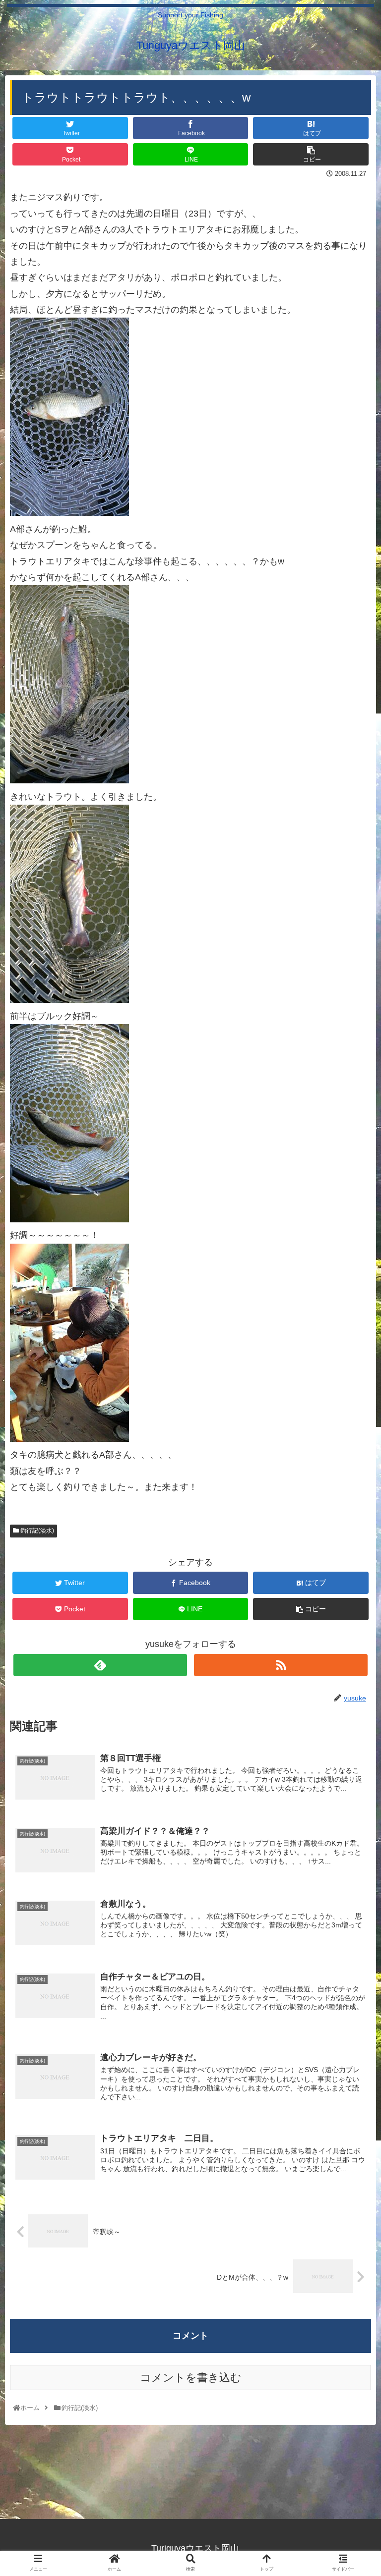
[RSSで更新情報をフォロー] (281, 1665)
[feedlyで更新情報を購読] (100, 1665)
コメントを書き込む (191, 2378)
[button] (352, 1492)
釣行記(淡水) (36, 1531)
